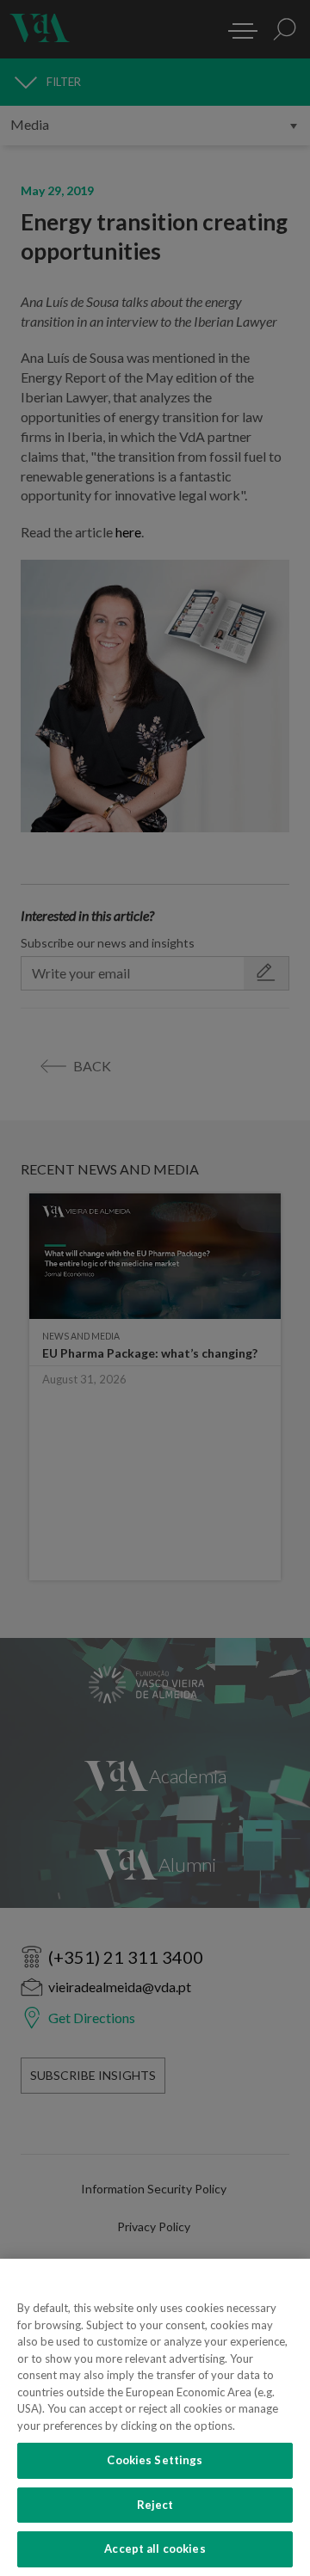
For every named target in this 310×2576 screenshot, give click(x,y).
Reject (155, 2505)
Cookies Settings (155, 2460)
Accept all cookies (155, 2548)
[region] (155, 2417)
